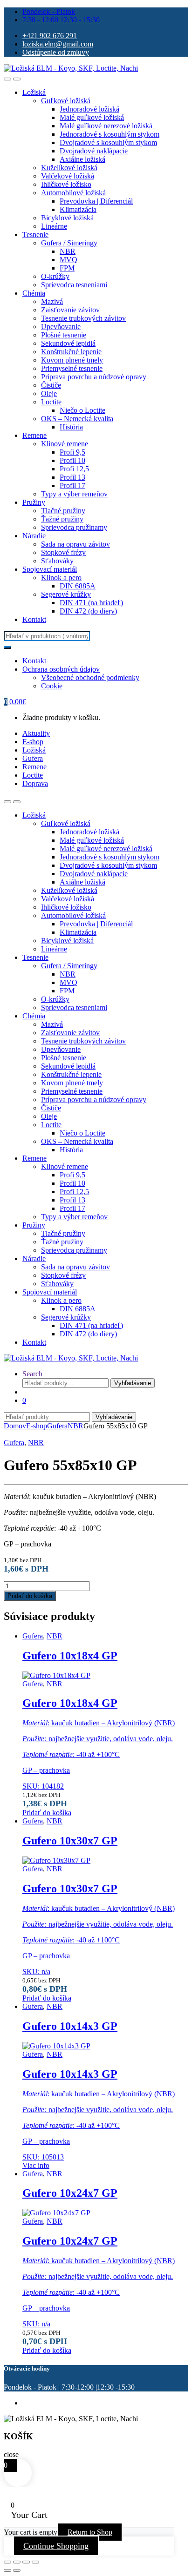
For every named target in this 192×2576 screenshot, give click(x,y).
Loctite (51, 402)
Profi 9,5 (72, 452)
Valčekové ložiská (68, 176)
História (71, 427)
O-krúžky (55, 276)
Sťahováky (57, 561)
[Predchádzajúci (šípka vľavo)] (7, 2570)
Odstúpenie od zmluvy (56, 52)
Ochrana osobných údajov (61, 669)
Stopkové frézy (63, 552)
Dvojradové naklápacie (94, 151)
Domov (15, 1426)
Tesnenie (35, 234)
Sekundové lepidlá (68, 343)
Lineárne (54, 226)
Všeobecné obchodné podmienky (90, 677)
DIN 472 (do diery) (88, 611)
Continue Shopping (56, 2546)
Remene (34, 435)
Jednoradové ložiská (89, 109)
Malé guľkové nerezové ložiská (106, 126)
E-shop (33, 742)
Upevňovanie (61, 327)
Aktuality (36, 733)
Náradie (34, 536)
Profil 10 (72, 460)
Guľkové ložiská (66, 101)
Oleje (49, 393)
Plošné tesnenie (64, 335)
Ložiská (34, 92)
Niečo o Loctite (82, 410)
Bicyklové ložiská (67, 218)
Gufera (33, 758)
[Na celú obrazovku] (17, 2562)
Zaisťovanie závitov (70, 310)
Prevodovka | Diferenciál (96, 201)
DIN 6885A (78, 586)
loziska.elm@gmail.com (58, 44)
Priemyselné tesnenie (72, 368)
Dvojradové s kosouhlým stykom (108, 142)
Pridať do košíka (30, 1596)
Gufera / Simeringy (69, 243)
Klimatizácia (78, 209)
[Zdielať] (26, 2562)
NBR (68, 251)
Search (32, 1374)
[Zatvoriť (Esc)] (35, 2562)
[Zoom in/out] (7, 2562)
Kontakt (34, 619)
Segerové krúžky (66, 594)
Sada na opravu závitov (75, 544)
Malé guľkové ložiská (92, 117)
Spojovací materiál (50, 569)
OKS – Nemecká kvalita (77, 419)
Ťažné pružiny (62, 519)
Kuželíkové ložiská (69, 168)
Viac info (36, 2165)
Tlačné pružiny (63, 511)
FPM (67, 268)
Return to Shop (90, 2532)
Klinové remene (65, 444)
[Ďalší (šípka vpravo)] (17, 2570)
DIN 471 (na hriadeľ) (91, 603)
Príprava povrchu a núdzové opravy (94, 377)
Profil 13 (72, 477)
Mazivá (52, 301)
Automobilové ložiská (73, 193)
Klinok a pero (61, 578)
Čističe (51, 385)
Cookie (52, 686)
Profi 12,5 (74, 469)
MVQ (69, 260)
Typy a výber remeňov (74, 494)
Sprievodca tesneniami (74, 285)
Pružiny (34, 502)
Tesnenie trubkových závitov (83, 318)
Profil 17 (72, 485)
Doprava (35, 783)
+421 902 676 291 (50, 36)
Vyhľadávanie (133, 1383)
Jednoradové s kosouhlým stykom (110, 134)
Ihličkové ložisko (66, 184)
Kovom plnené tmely (72, 360)
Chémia (34, 293)
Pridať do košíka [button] (47, 1813)
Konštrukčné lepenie (71, 352)
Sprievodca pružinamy (74, 527)
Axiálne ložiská (82, 159)
